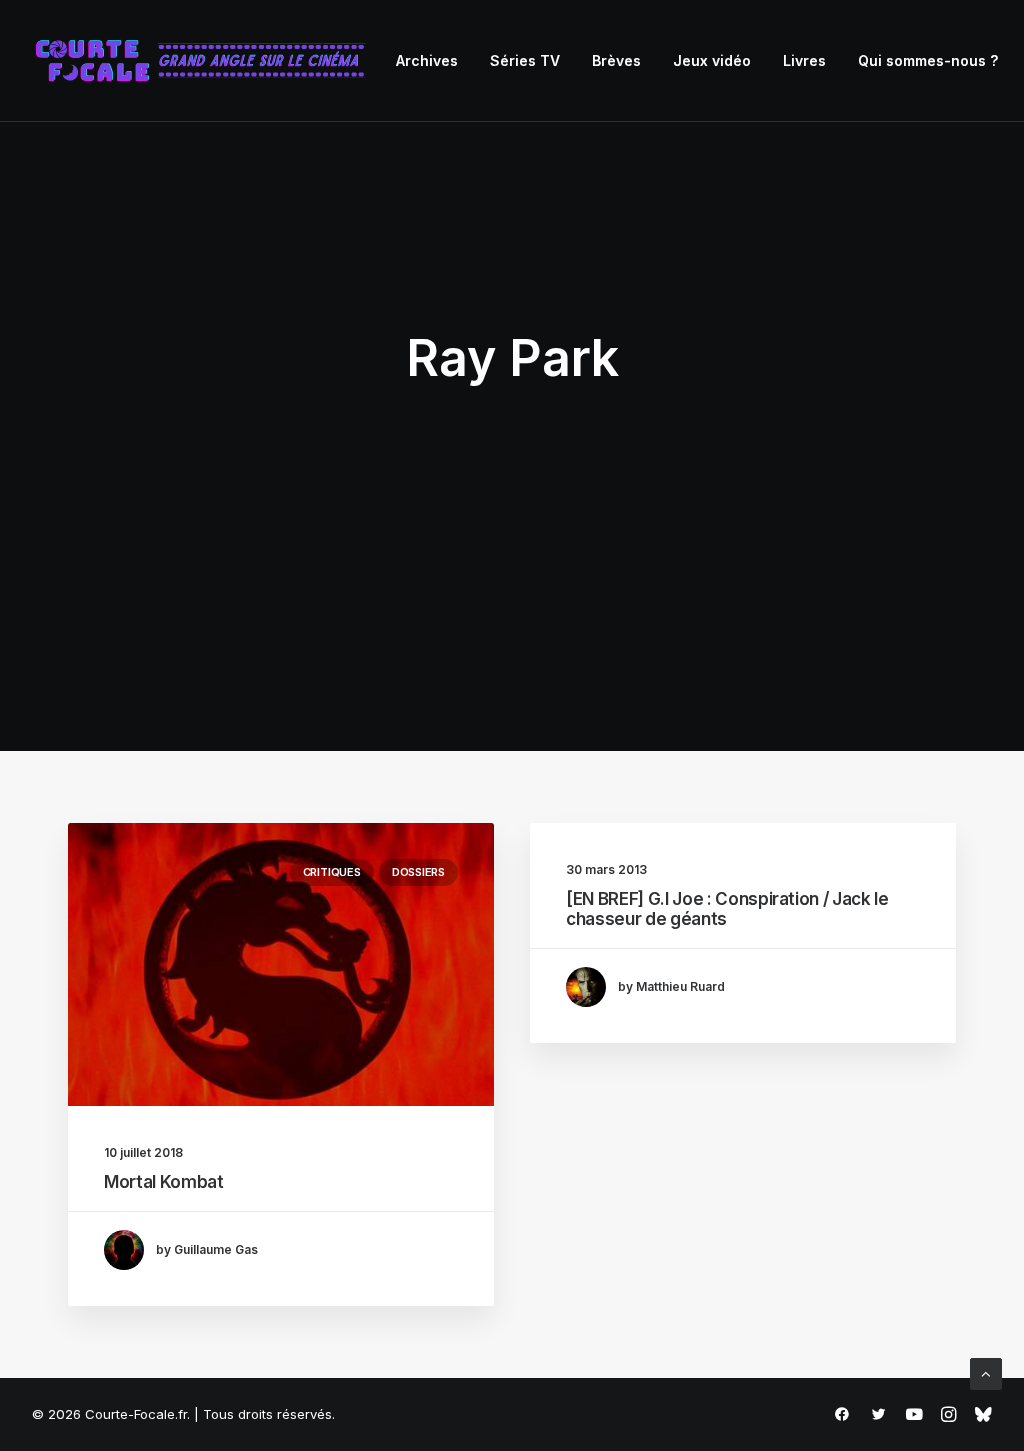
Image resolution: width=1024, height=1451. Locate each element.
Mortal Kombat (164, 1182)
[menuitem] (427, 61)
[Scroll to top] (986, 1372)
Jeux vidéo (712, 60)
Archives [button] (427, 60)
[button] (281, 964)
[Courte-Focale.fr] (207, 61)
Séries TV (525, 60)
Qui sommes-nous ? (928, 60)
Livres (804, 60)
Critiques (332, 872)
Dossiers (418, 872)
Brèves (616, 60)
